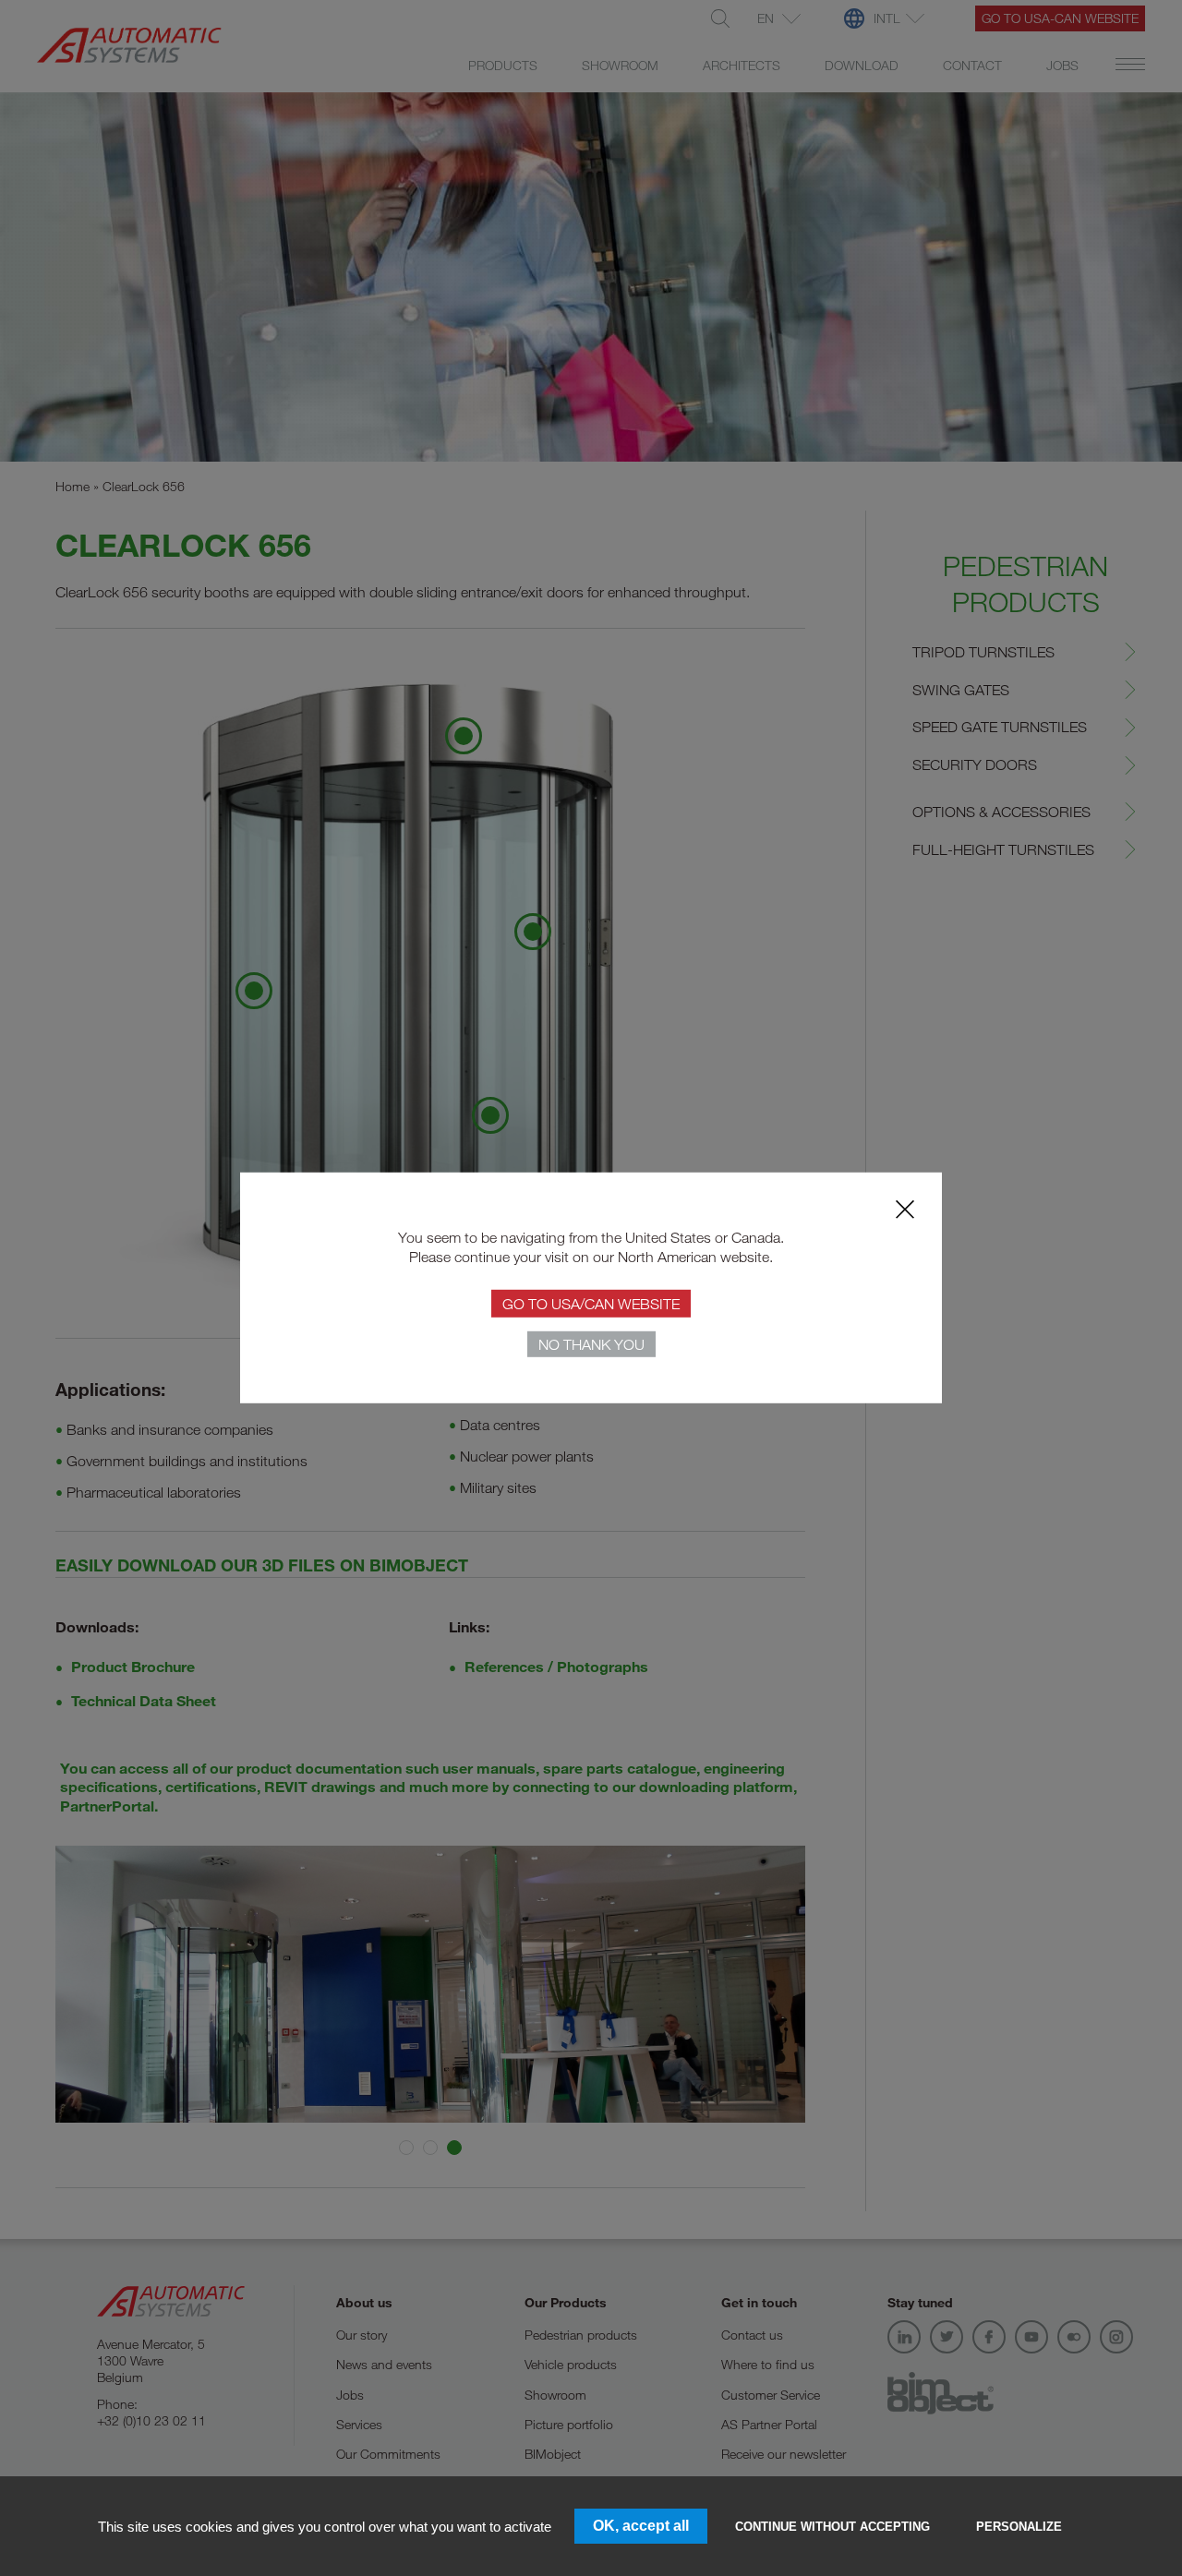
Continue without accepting (832, 2527)
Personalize (1019, 2527)
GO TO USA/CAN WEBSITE (591, 1303)
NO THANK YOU (591, 1344)
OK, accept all (641, 2526)
